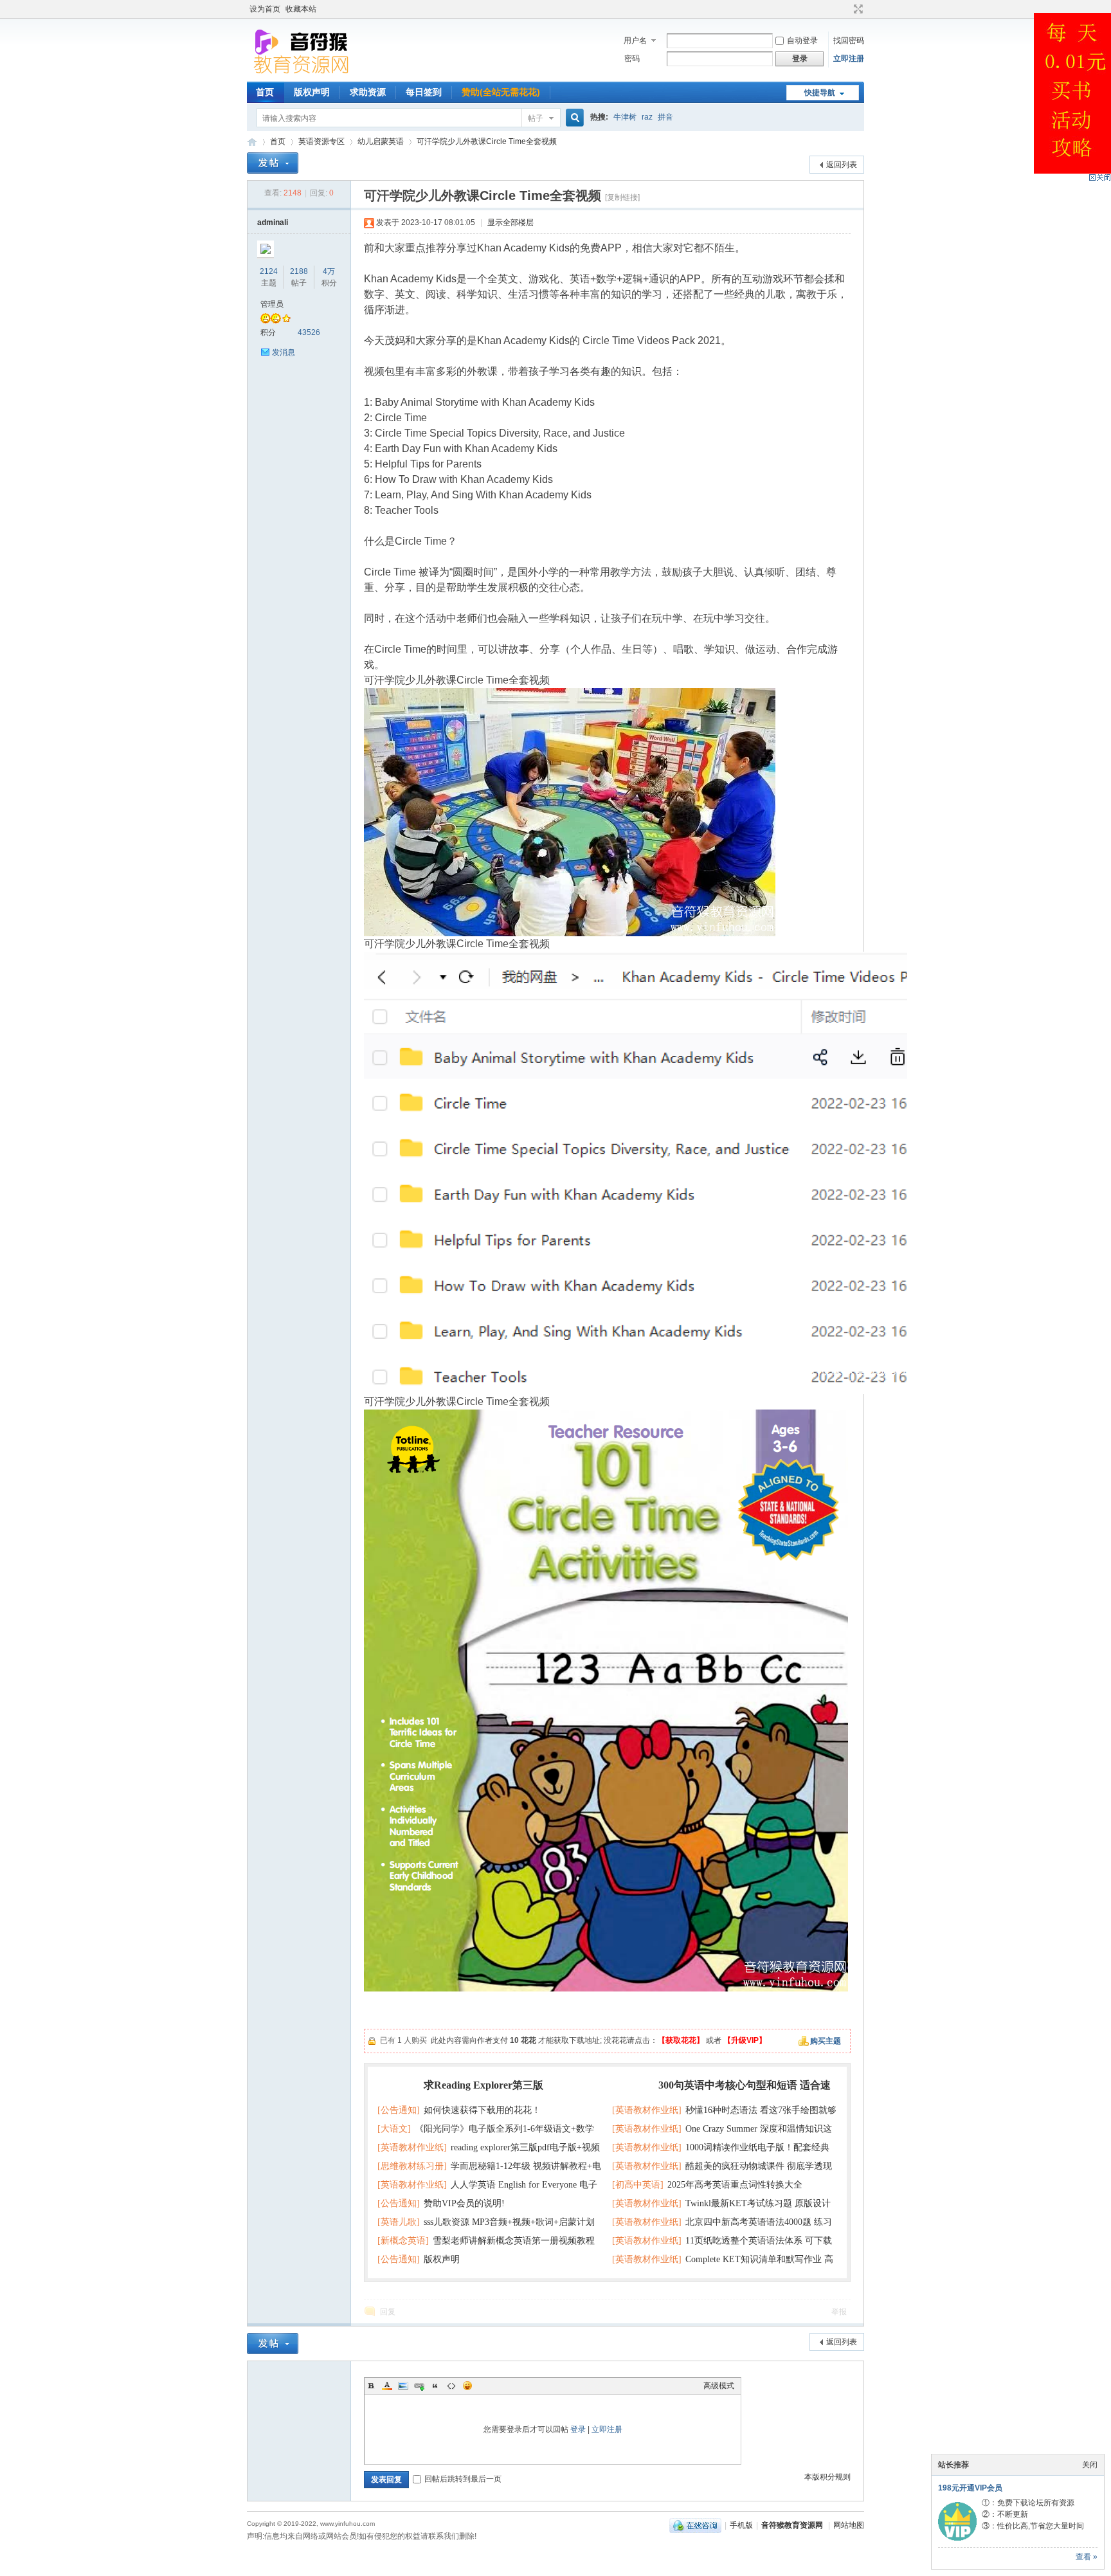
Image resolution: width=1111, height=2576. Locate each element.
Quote (435, 2386)
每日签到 (424, 92)
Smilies (467, 2386)
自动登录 (802, 41)
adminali (273, 222)
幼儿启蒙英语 (381, 141)
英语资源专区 (321, 141)
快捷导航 (820, 93)
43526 (309, 332)
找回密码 (849, 41)
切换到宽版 (857, 9)
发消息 (284, 352)
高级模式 (719, 2386)
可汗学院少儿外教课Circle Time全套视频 (487, 141)
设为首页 (265, 9)
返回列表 (842, 165)
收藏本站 (301, 9)
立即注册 (849, 59)
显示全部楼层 (510, 222)
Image (403, 2386)
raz (647, 117)
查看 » (1087, 2557)
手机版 (741, 2525)
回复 (388, 2312)
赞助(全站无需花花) (501, 92)
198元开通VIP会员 (970, 2488)
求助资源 (368, 92)
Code (451, 2386)
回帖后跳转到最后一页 (463, 2479)
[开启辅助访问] (846, 9)
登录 (578, 2429)
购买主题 (826, 2041)
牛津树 (625, 117)
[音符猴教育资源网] (304, 74)
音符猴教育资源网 (252, 142)
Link (419, 2386)
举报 (839, 2312)
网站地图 (849, 2525)
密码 (632, 59)
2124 (269, 271)
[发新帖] (273, 163)
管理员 (272, 304)
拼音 (665, 117)
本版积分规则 (827, 2477)
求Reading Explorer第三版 (483, 2085)
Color (387, 2386)
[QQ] (695, 2525)
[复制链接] (622, 197)
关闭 (1090, 2465)
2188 (299, 271)
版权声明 (312, 92)
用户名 (635, 41)
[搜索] (573, 118)
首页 (265, 92)
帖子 (536, 118)
